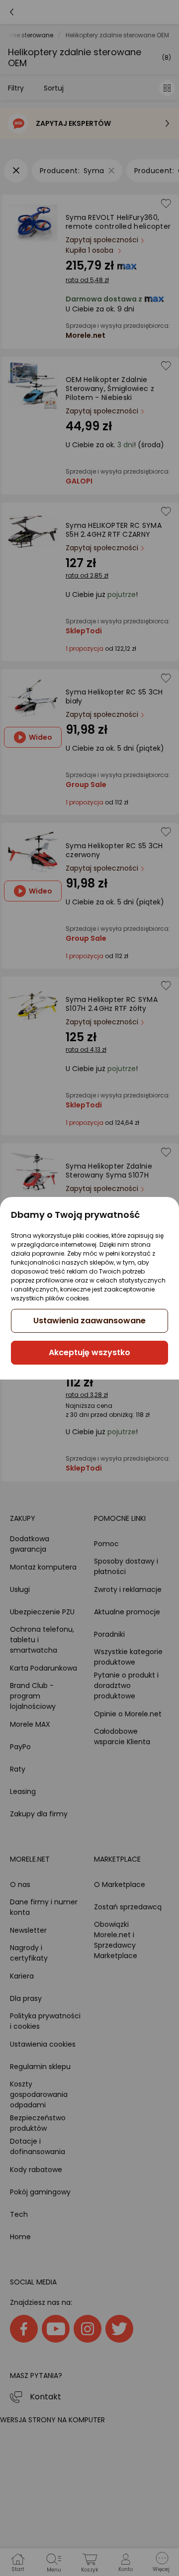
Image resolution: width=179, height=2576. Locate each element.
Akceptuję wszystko (89, 1352)
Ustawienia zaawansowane (89, 1321)
